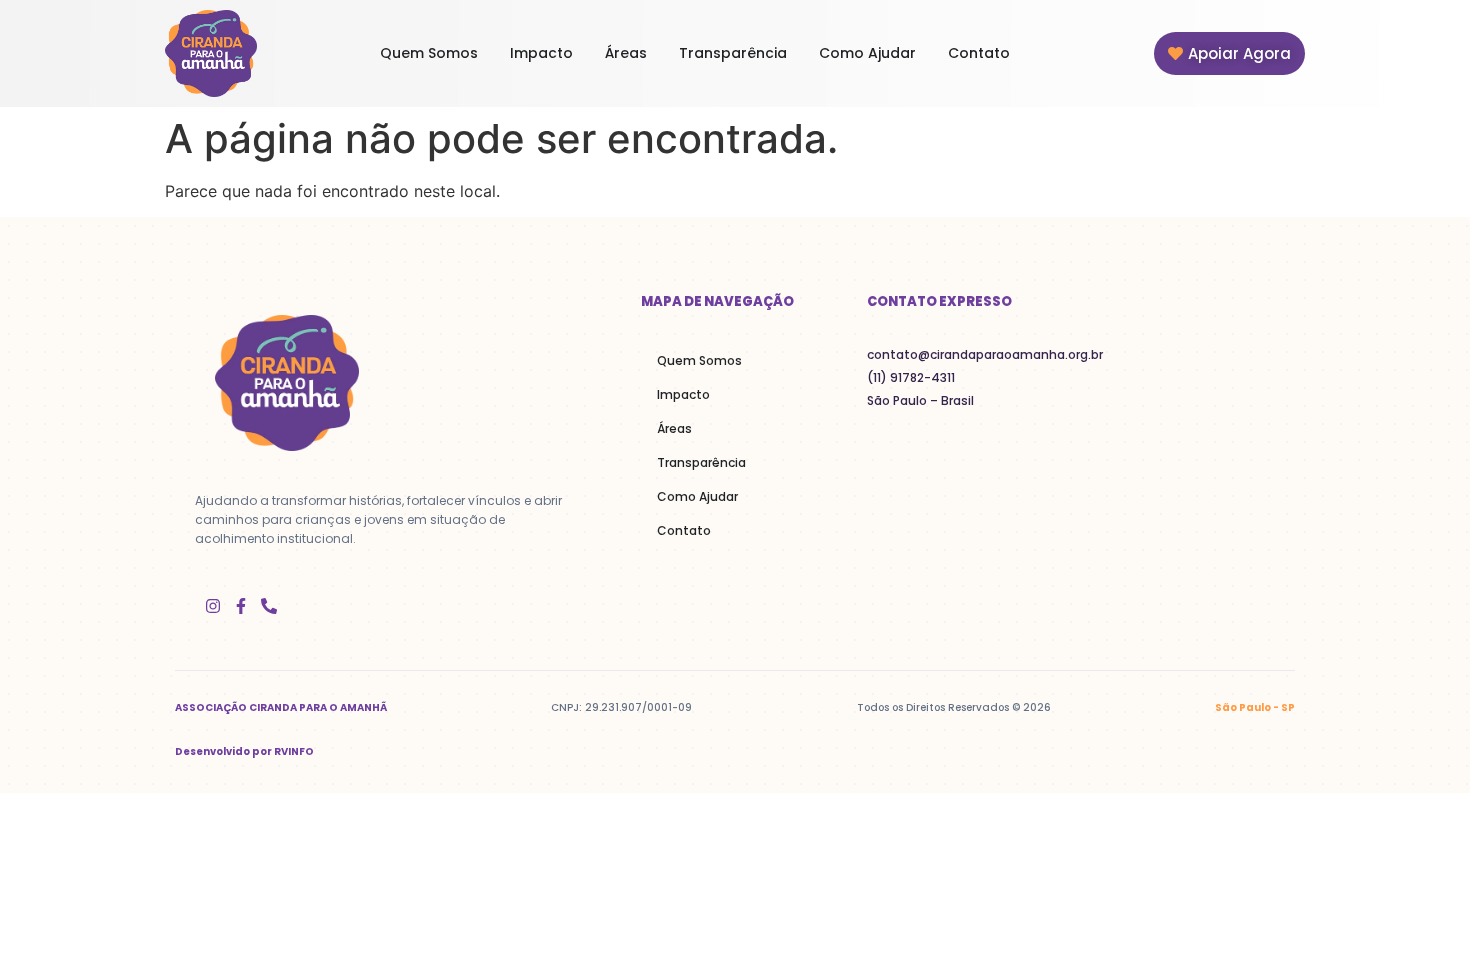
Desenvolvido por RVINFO (244, 751)
